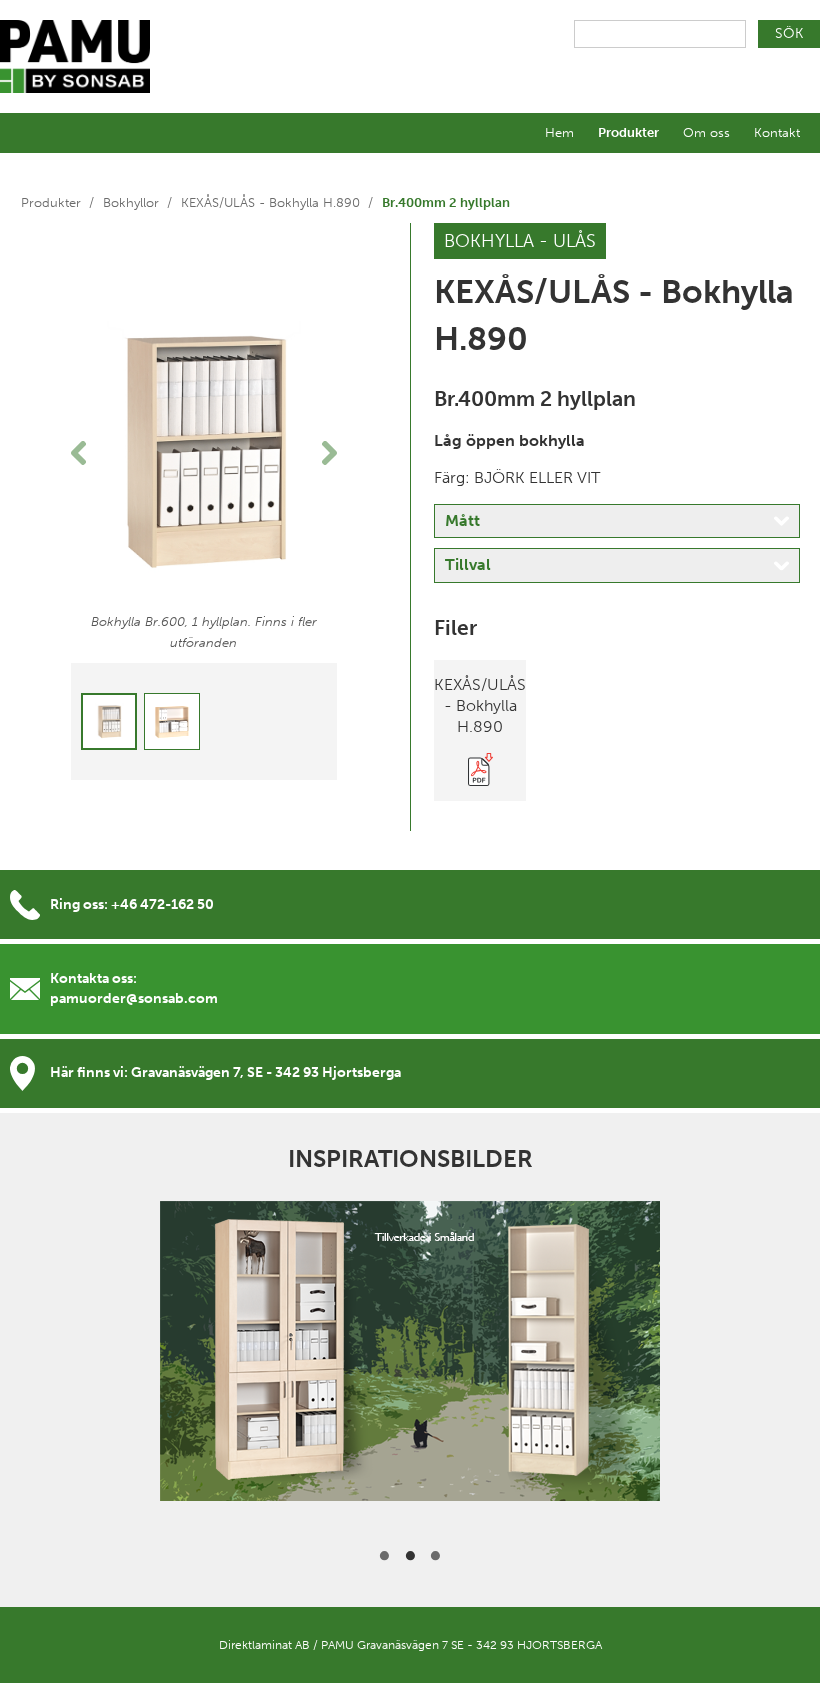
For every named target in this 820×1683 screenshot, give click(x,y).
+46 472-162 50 (162, 904)
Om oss (706, 132)
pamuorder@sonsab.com (134, 998)
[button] (91, 453)
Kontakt (777, 132)
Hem (559, 132)
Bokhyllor (131, 202)
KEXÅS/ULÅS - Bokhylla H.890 (270, 202)
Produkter (628, 132)
